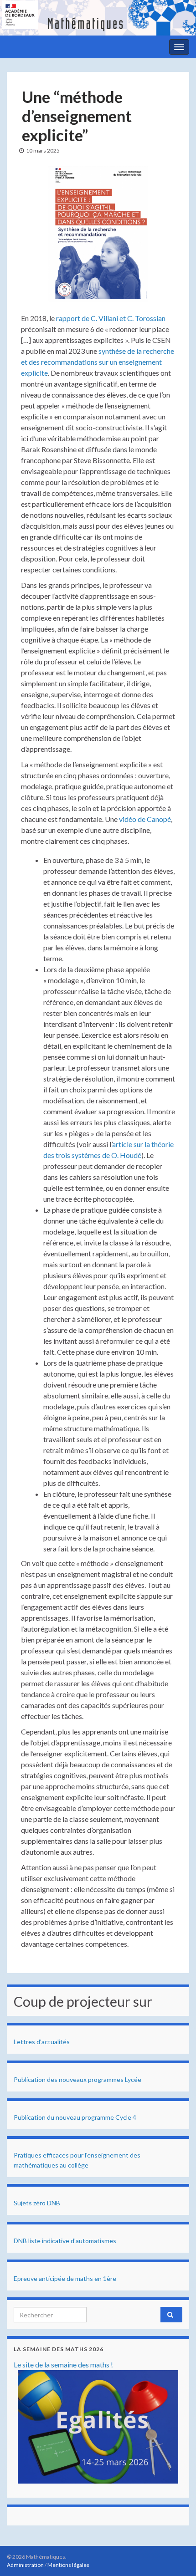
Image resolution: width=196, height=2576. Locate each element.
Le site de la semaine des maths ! (63, 2364)
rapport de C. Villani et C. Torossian (111, 318)
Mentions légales (68, 2565)
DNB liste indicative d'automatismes (65, 2241)
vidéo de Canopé (145, 819)
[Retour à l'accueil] (98, 18)
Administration (25, 2565)
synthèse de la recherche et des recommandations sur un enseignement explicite (98, 362)
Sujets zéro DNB (37, 2203)
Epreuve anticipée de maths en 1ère (65, 2278)
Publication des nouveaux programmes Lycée (77, 2079)
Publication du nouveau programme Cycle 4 (75, 2117)
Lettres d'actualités (42, 2042)
